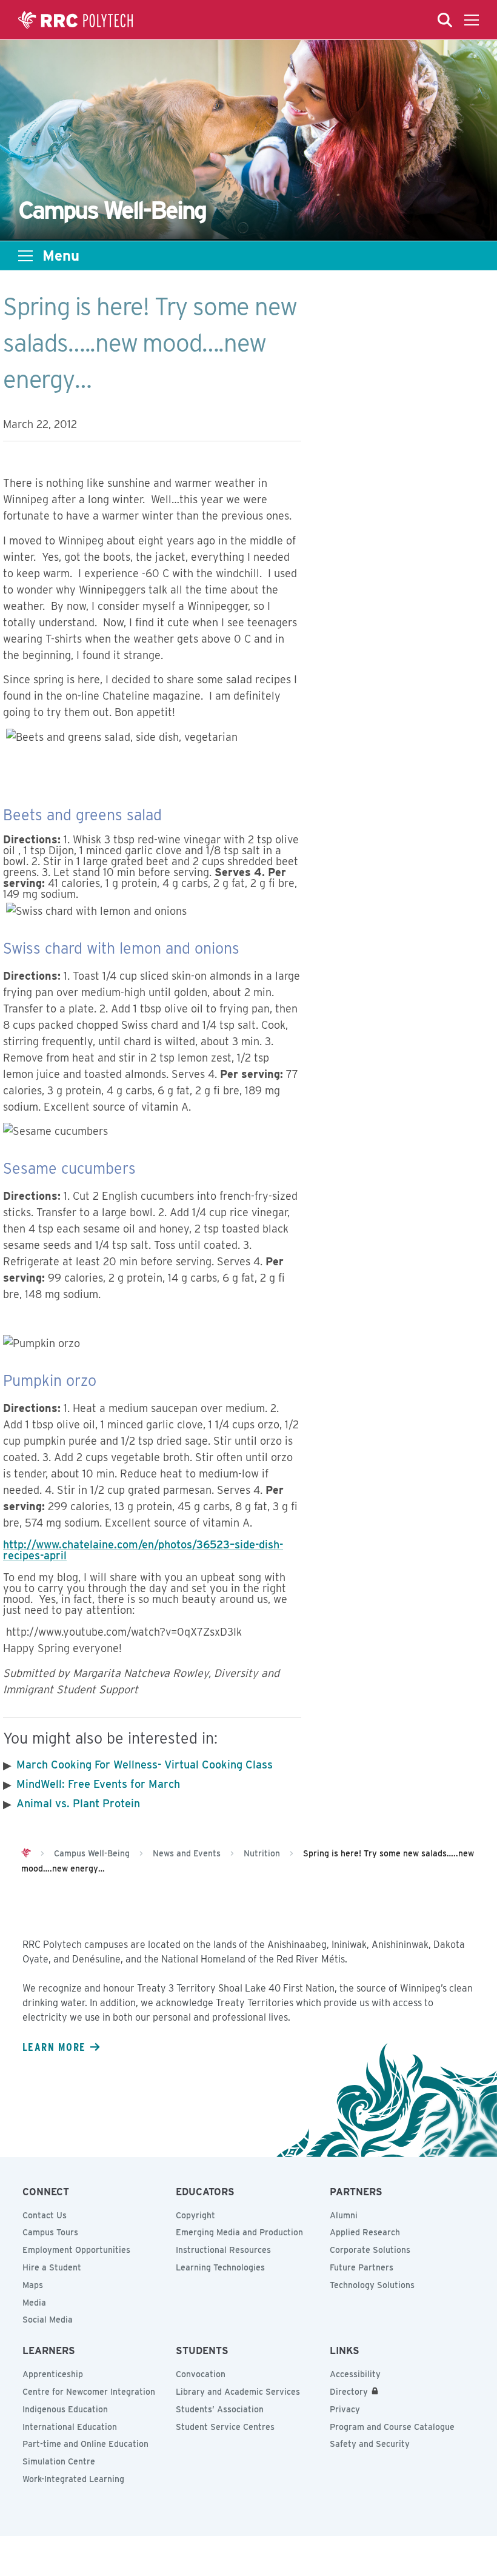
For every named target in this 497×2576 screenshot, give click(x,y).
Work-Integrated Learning (73, 2479)
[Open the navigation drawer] (472, 20)
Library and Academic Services (238, 2392)
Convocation (201, 2374)
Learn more (54, 2047)
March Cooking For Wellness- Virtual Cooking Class (145, 1765)
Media (34, 2303)
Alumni (344, 2215)
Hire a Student (52, 2267)
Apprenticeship (53, 2374)
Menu (61, 256)
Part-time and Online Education (85, 2444)
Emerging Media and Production (239, 2232)
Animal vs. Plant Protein (78, 1803)
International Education (70, 2427)
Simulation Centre (59, 2461)
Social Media (48, 2320)
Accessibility (355, 2374)
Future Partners (362, 2267)
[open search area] (445, 20)
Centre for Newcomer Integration (89, 2392)
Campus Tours (50, 2232)
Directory (349, 2392)
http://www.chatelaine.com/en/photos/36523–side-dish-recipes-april (143, 1550)
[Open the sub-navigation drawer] (25, 256)
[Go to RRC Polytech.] (26, 1853)
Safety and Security (370, 2444)
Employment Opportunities (76, 2250)
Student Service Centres (225, 2427)
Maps (33, 2285)
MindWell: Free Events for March (98, 1784)
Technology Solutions (372, 2285)
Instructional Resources (223, 2250)
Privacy (345, 2409)
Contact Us (45, 2215)
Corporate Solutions (370, 2250)
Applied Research (365, 2232)
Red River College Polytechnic (76, 20)
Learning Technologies (220, 2267)
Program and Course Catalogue (392, 2427)
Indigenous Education (65, 2409)
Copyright (195, 2215)
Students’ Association (220, 2409)
